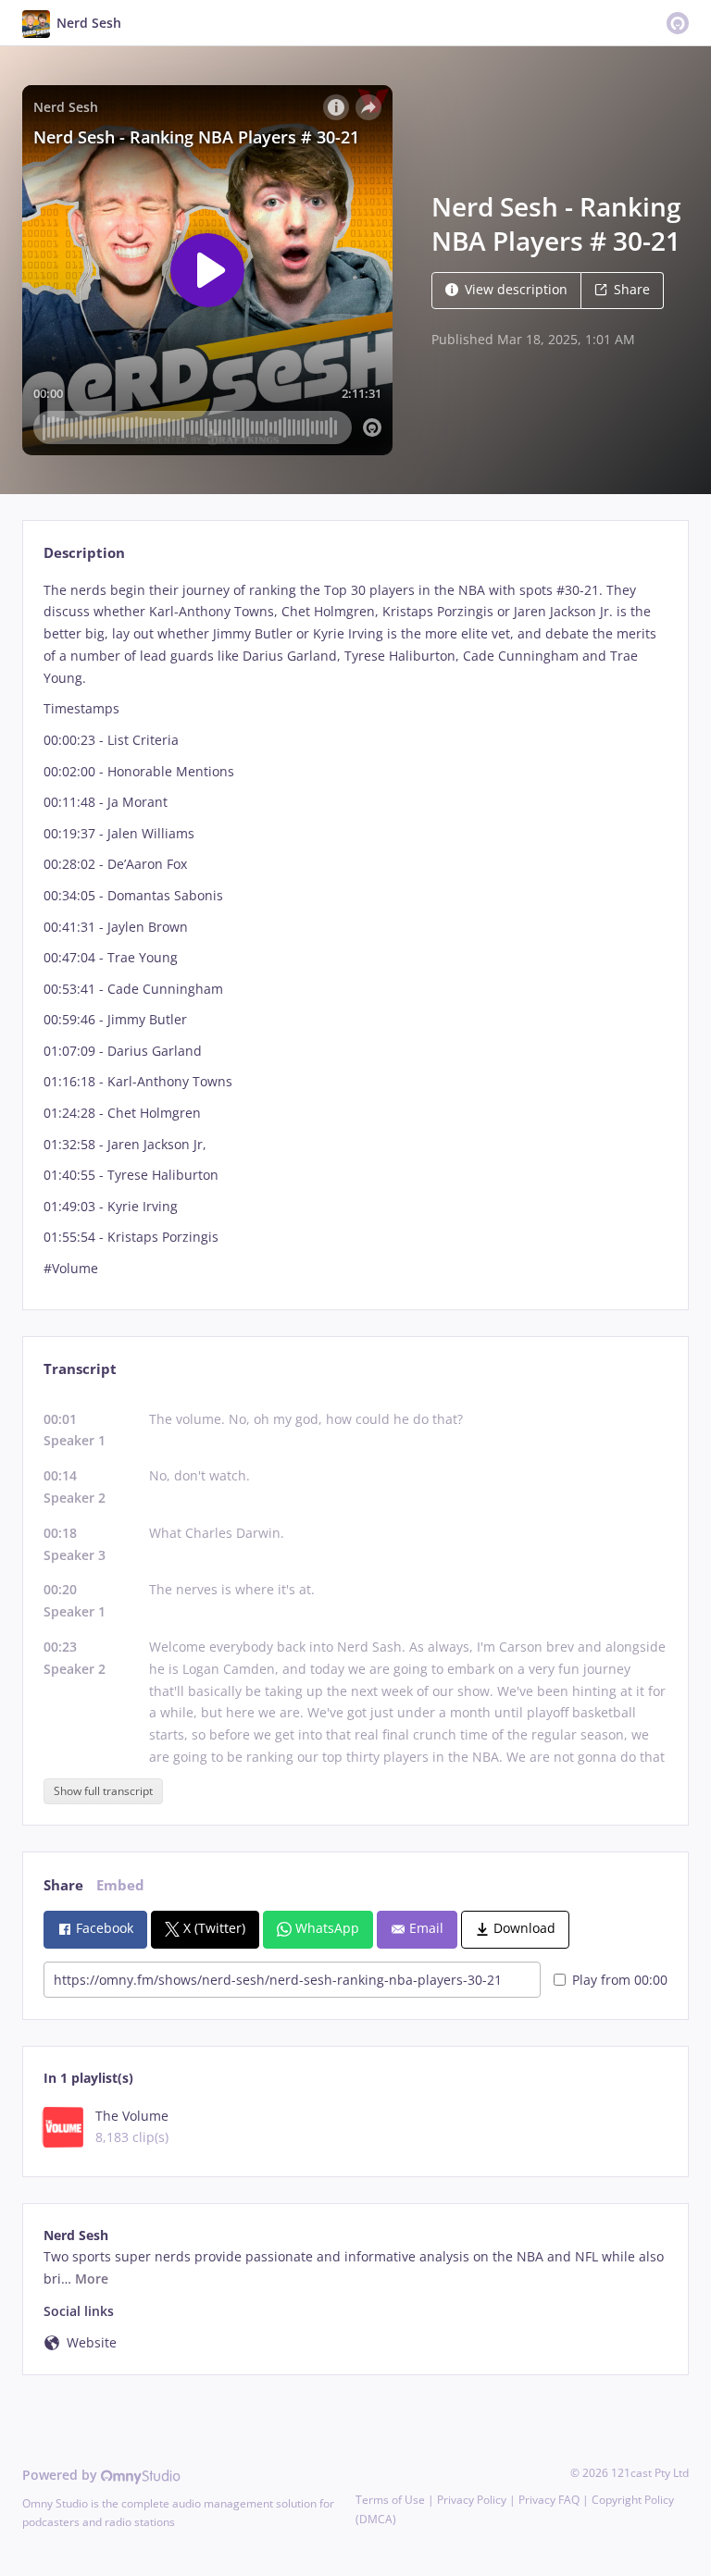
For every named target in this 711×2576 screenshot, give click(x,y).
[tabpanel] (355, 929)
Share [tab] (63, 1885)
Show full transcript (103, 1791)
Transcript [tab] (80, 1369)
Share (632, 289)
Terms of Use (390, 2500)
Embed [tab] (120, 1885)
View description (516, 289)
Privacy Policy (472, 2500)
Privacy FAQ (549, 2500)
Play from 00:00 (620, 1980)
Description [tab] (84, 553)
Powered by (62, 2475)
